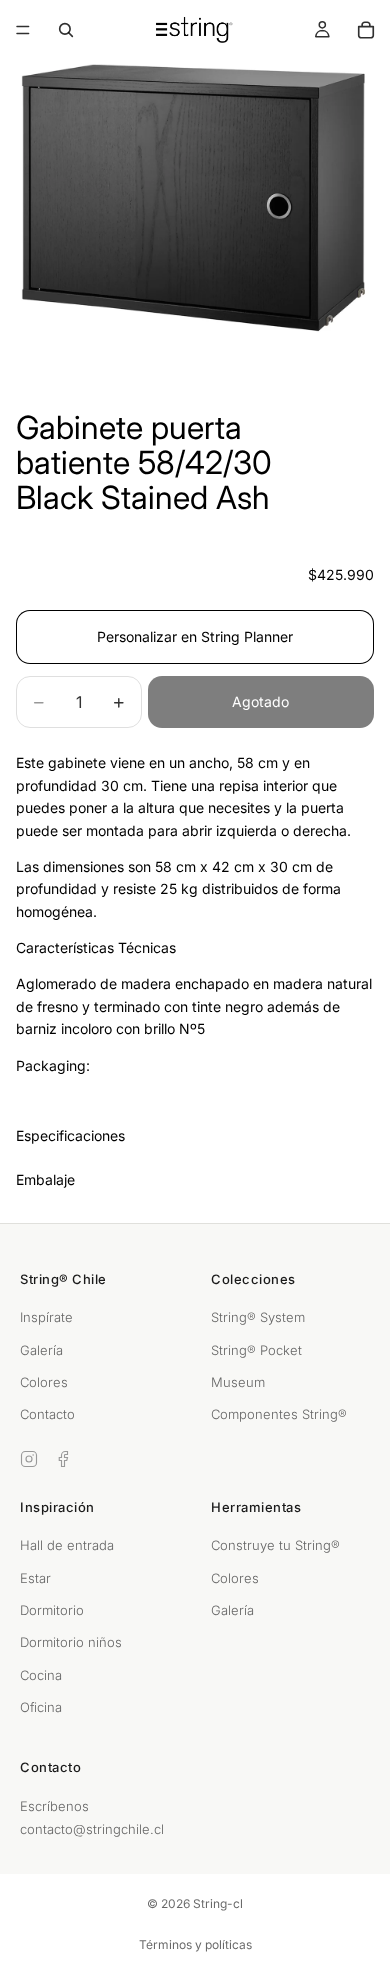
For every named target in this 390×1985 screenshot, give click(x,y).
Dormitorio (52, 1610)
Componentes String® (279, 1414)
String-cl (218, 1903)
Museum (238, 1382)
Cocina (41, 1675)
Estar (35, 1578)
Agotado (260, 701)
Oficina (41, 1707)
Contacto (47, 1414)
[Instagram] (29, 1459)
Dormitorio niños (71, 1642)
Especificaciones (70, 1135)
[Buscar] (66, 30)
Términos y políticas (195, 1944)
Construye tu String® (275, 1545)
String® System (258, 1317)
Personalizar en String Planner (195, 636)
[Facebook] (63, 1459)
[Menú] (23, 30)
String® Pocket (256, 1350)
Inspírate (46, 1317)
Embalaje (45, 1179)
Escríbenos (54, 1806)
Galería (41, 1350)
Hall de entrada (67, 1545)
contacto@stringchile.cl (92, 1829)
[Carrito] (366, 30)
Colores (44, 1382)
